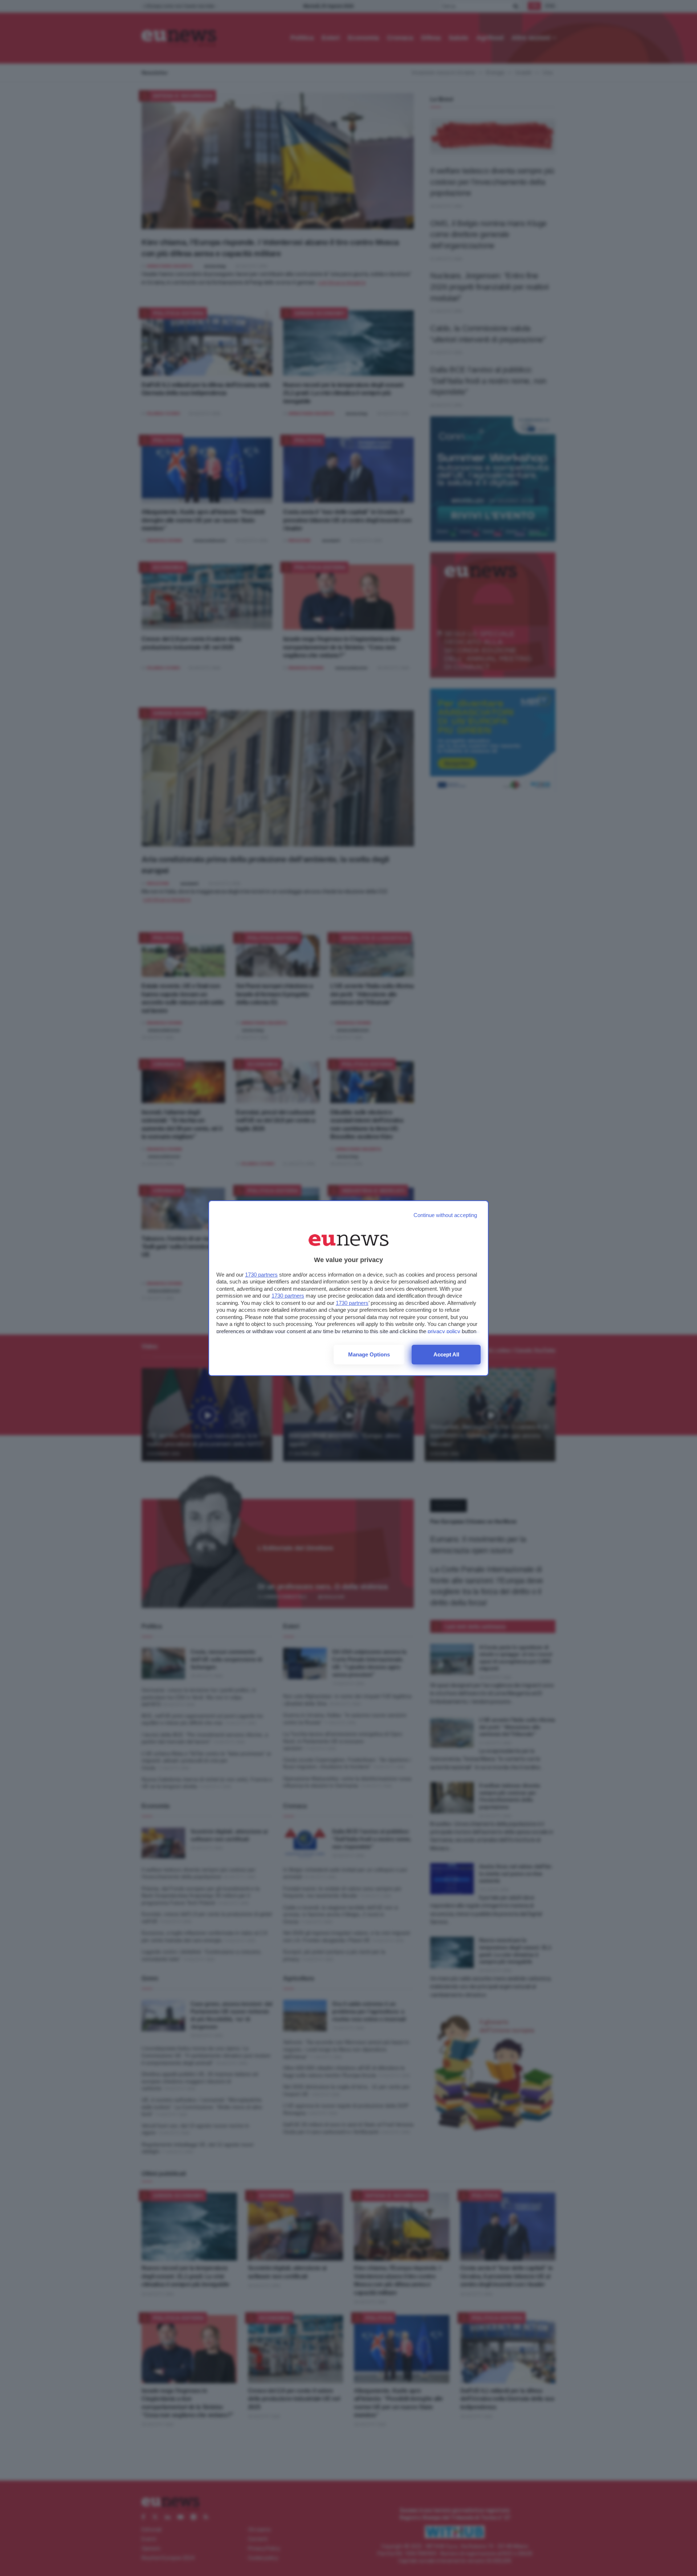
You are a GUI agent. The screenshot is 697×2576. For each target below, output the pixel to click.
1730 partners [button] (261, 1275)
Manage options (369, 1354)
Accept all (446, 1354)
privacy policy (444, 1331)
